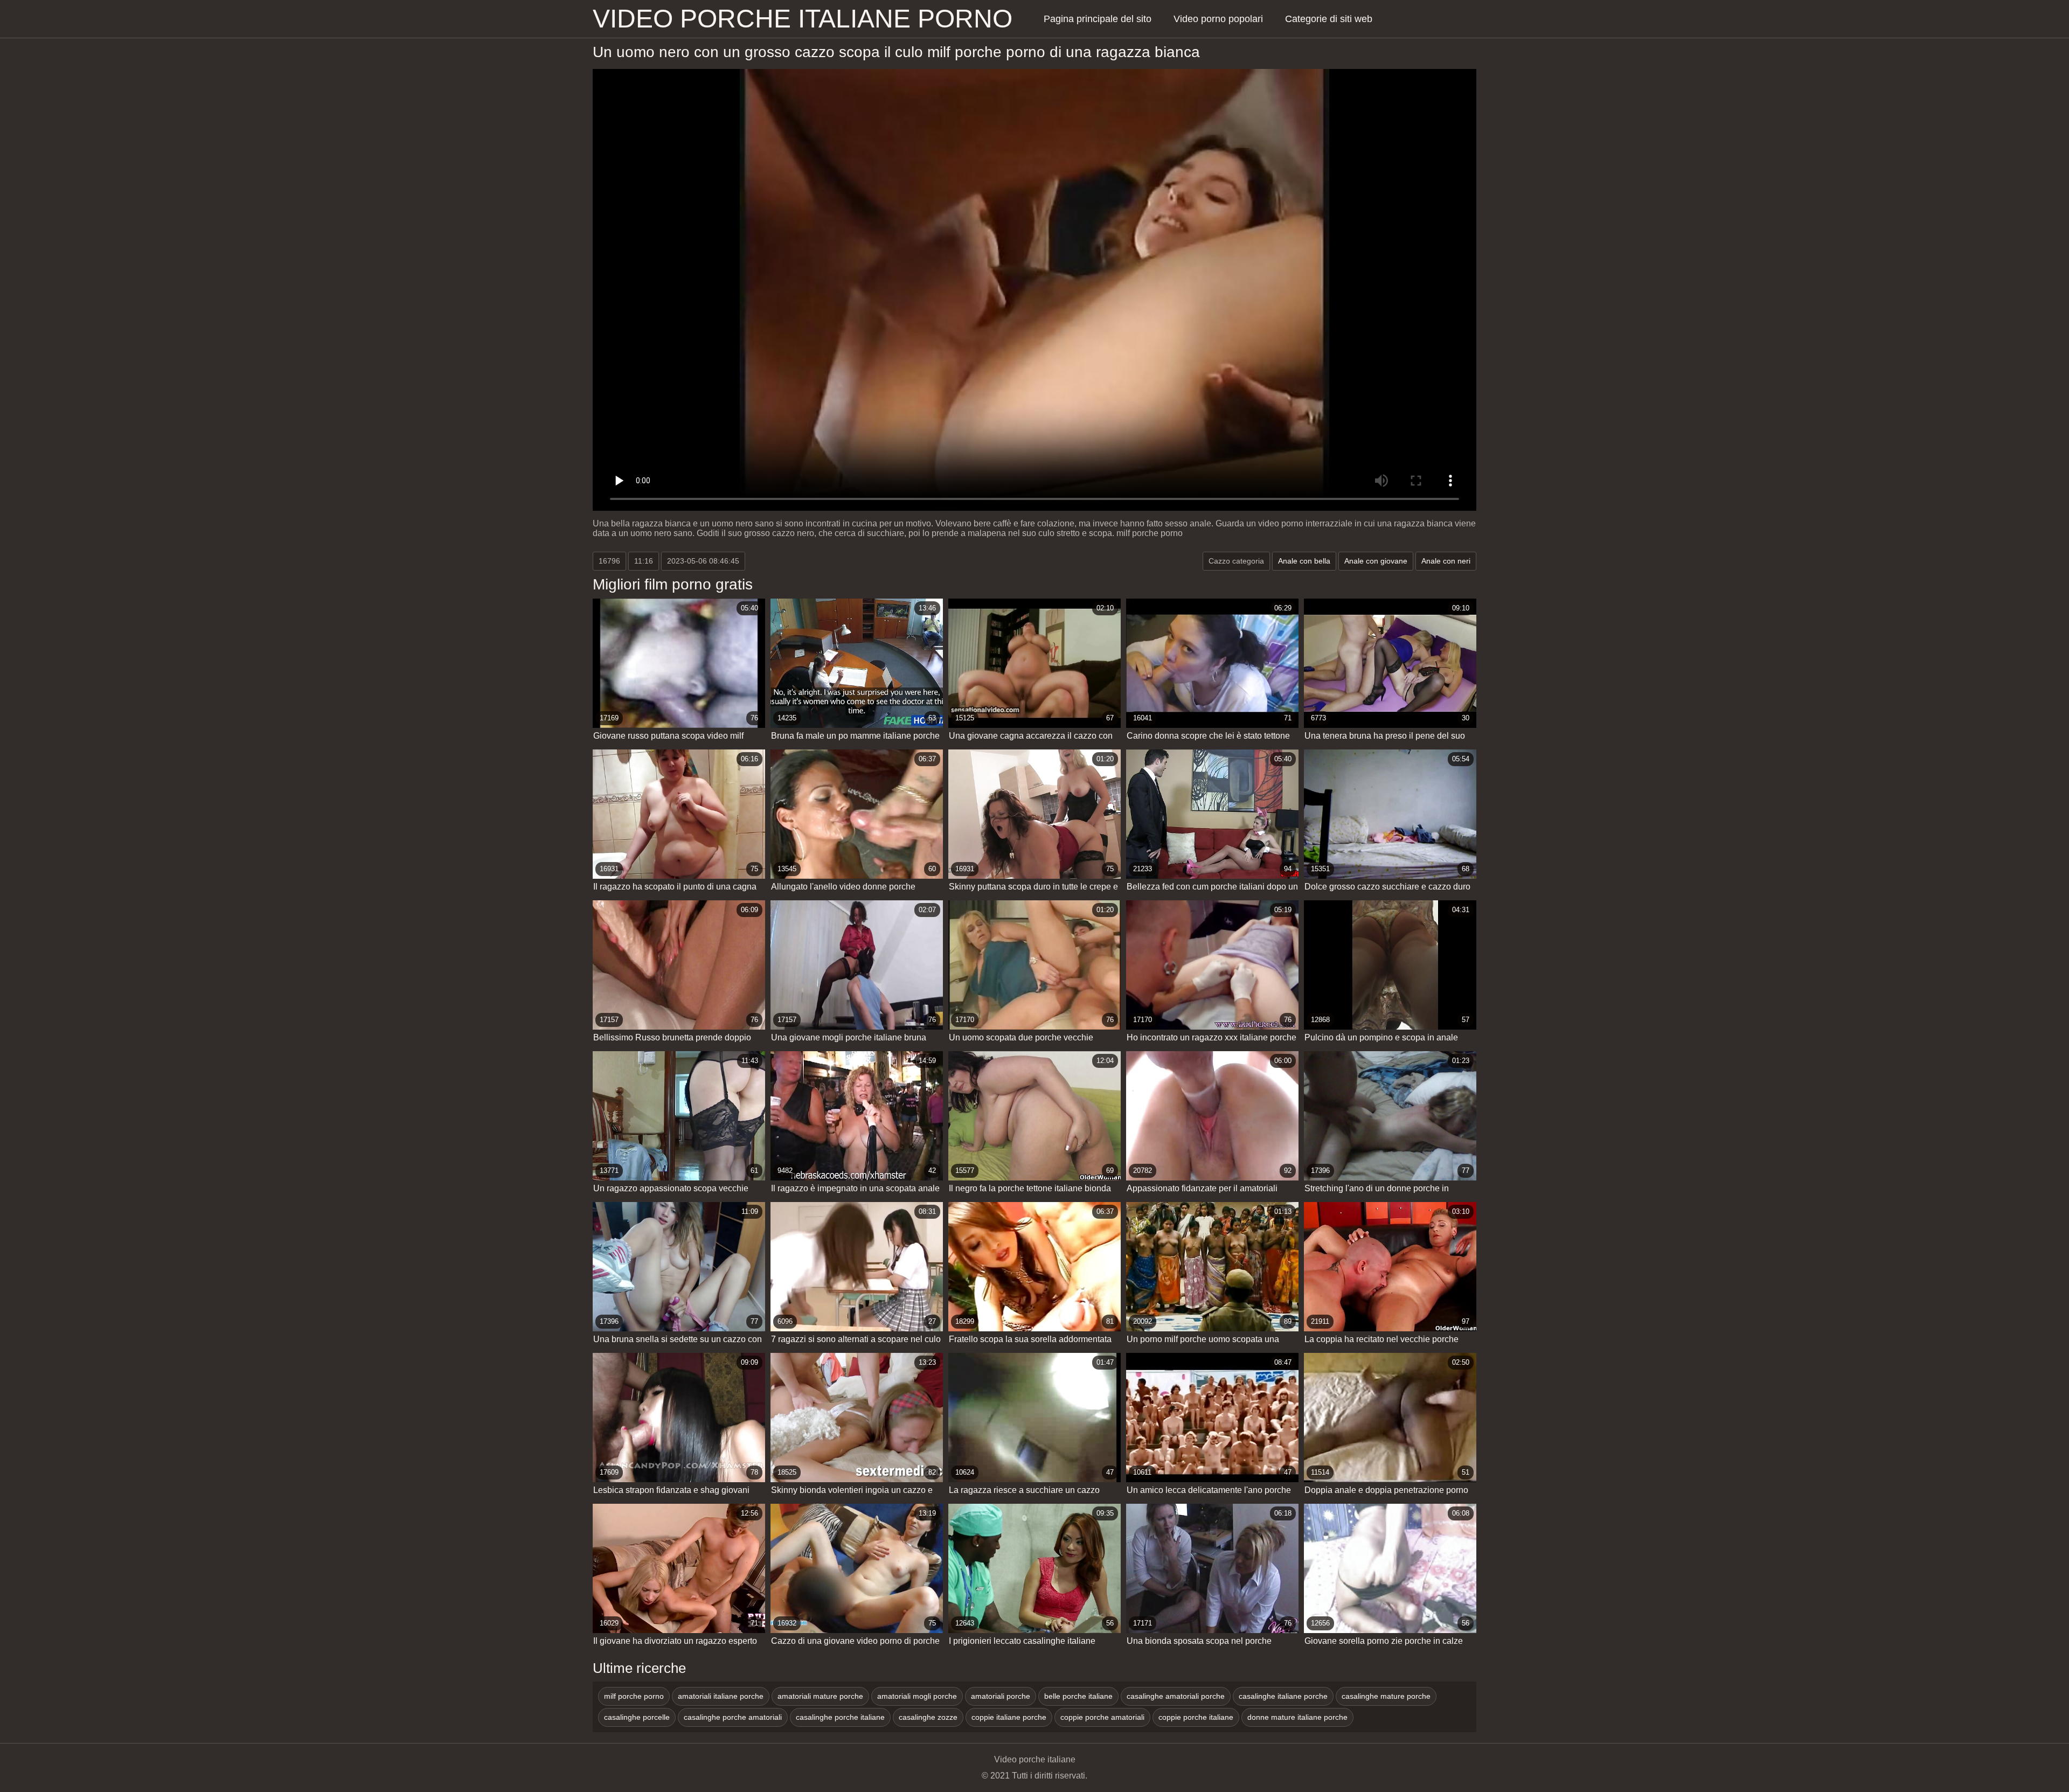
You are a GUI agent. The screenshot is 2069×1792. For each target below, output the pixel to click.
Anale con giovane (1376, 561)
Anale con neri (1446, 561)
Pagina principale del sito (1098, 19)
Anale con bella (1304, 561)
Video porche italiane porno (803, 19)
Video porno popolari (1218, 19)
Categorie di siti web (1329, 19)
